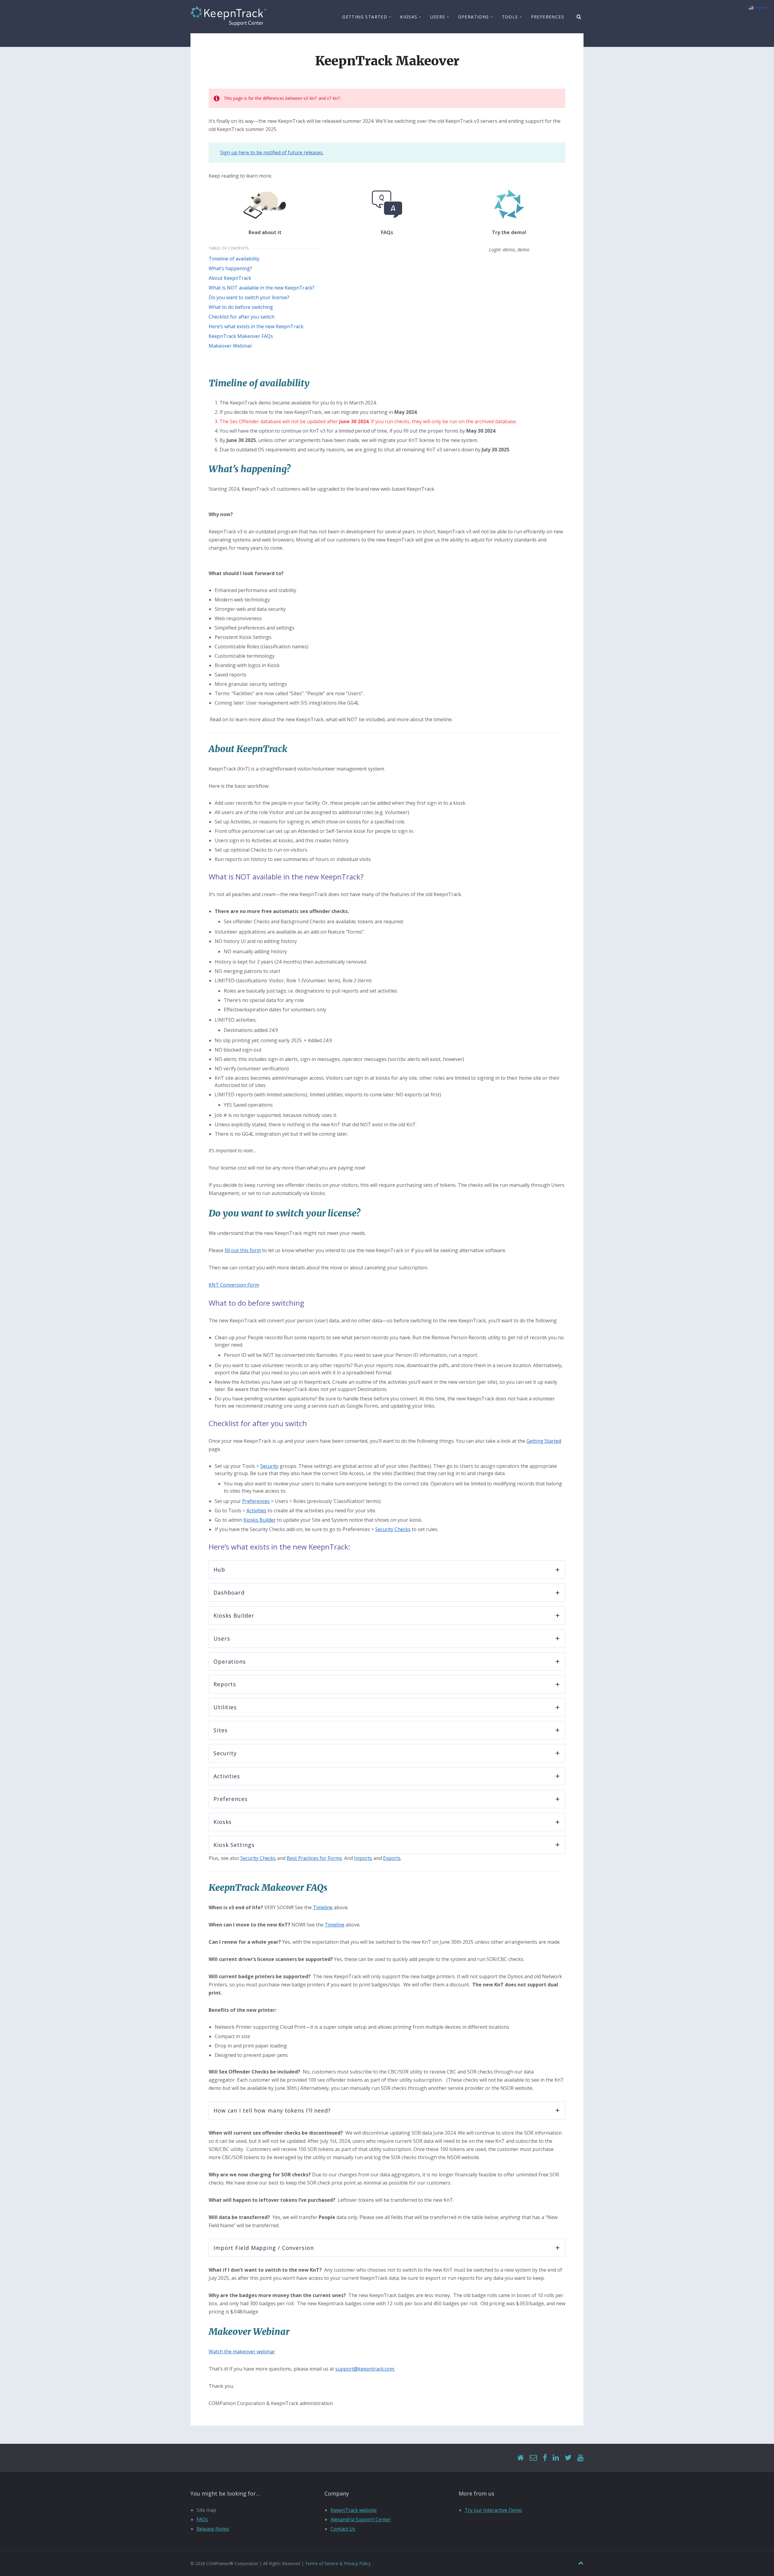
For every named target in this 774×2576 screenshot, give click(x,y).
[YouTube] (580, 2458)
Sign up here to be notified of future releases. (272, 152)
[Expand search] (579, 17)
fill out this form (243, 1250)
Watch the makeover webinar (242, 2352)
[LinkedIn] (556, 2458)
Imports (363, 1858)
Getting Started (544, 1441)
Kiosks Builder (260, 1520)
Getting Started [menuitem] (365, 17)
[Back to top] (581, 2563)
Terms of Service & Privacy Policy (338, 2563)
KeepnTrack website (354, 2510)
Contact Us (343, 2529)
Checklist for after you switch (242, 317)
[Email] (533, 2458)
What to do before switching (241, 307)
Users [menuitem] (438, 17)
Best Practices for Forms (314, 1858)
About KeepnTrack (230, 278)
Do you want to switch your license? (249, 297)
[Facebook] (545, 2458)
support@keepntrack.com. (365, 2369)
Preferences (256, 1501)
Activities (256, 1511)
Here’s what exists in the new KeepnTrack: (256, 326)
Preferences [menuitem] (548, 17)
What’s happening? (230, 268)
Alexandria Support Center (361, 2519)
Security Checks (393, 1529)
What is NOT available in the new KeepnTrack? (262, 288)
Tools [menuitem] (510, 17)
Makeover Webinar (230, 346)
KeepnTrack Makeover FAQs (241, 336)
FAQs (202, 2519)
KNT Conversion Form (234, 1285)
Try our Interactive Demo (493, 2510)
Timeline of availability (234, 259)
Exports (392, 1858)
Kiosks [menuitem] (409, 17)
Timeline (323, 1907)
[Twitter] (568, 2458)
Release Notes (213, 2529)
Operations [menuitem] (474, 17)
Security (269, 1466)
